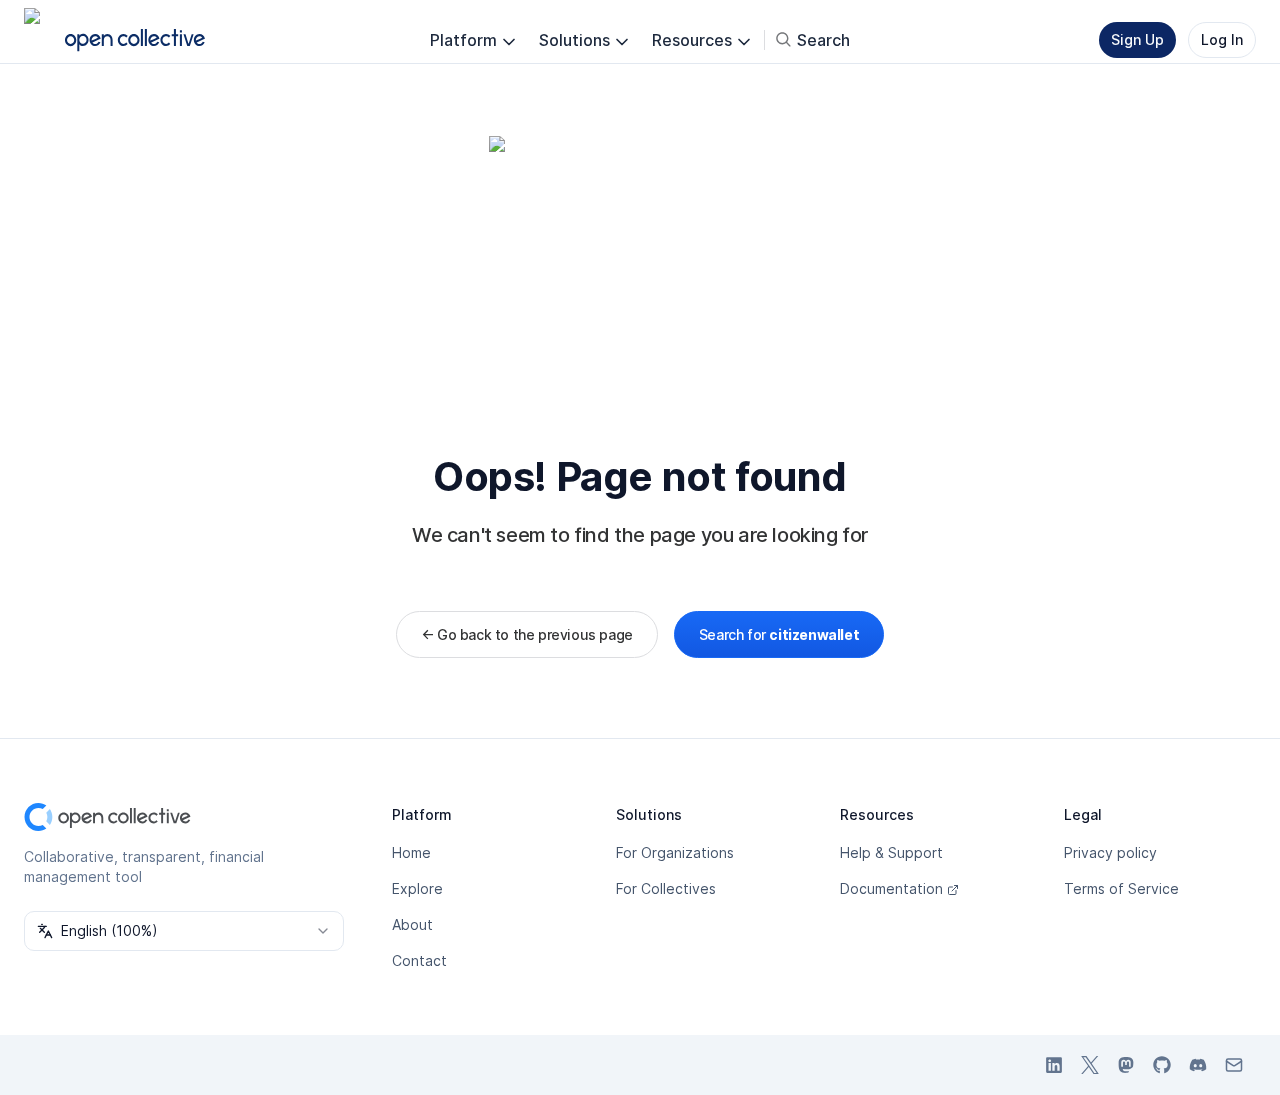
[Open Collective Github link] (1162, 1065)
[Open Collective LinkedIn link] (1054, 1065)
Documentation (891, 888)
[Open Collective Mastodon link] (1126, 1065)
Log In (1222, 39)
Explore (417, 888)
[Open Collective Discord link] (1198, 1065)
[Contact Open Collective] (1234, 1065)
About (412, 924)
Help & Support (891, 852)
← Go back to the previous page (527, 634)
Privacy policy (1110, 852)
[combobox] (184, 931)
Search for (779, 634)
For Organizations (675, 852)
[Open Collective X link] (1090, 1065)
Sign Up (1137, 39)
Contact (419, 960)
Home (411, 852)
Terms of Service (1121, 888)
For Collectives (666, 888)
